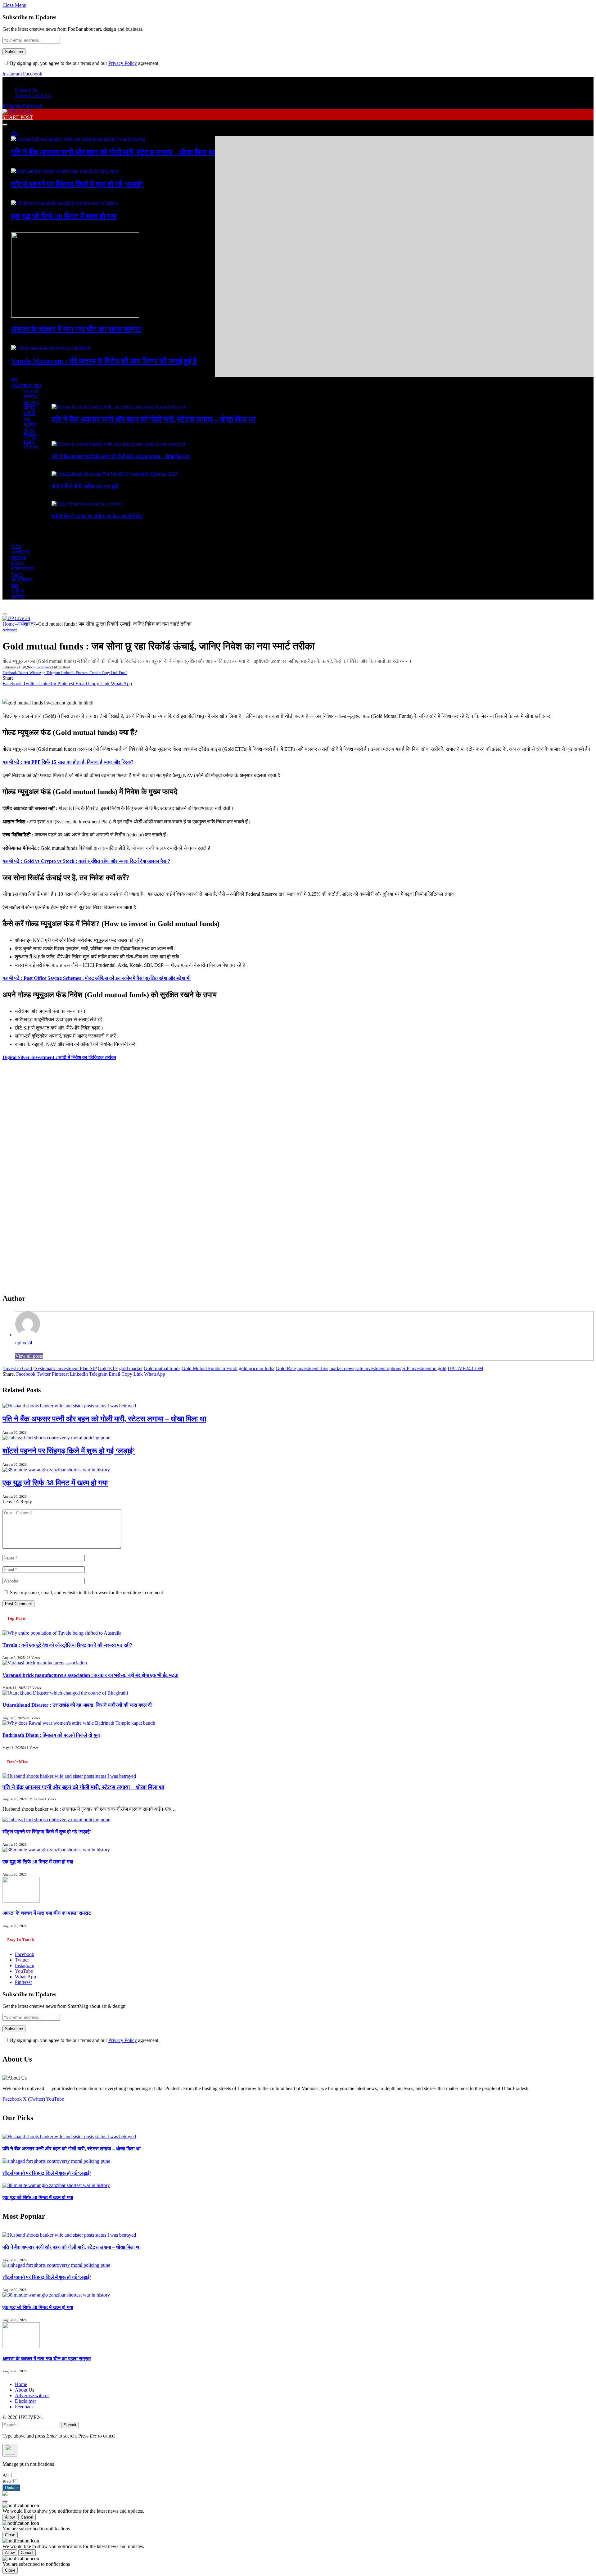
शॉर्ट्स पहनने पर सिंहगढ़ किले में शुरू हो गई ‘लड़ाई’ (77, 184)
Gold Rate (286, 1368)
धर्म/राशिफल (22, 580)
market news (342, 1368)
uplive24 (24, 1343)
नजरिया (18, 597)
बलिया (29, 430)
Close (10, 2535)
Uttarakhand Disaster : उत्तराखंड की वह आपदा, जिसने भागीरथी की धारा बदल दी (77, 1705)
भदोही (29, 441)
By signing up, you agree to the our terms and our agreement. (84, 63)
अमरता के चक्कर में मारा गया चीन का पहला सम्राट (76, 329)
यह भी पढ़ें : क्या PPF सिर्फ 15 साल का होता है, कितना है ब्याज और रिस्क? (68, 762)
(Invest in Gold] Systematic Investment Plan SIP (50, 1368)
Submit (70, 2425)
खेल (15, 585)
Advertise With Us (33, 95)
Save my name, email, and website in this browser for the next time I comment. (87, 1593)
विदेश (16, 546)
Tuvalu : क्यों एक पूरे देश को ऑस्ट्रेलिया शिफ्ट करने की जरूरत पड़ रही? (67, 1645)
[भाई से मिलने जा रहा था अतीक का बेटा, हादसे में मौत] (87, 504)
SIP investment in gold (424, 1368)
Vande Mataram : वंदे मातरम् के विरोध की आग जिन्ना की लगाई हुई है (104, 361)
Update (11, 2488)
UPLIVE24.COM (465, 1368)
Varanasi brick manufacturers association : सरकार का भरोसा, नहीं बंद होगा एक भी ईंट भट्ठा (90, 1675)
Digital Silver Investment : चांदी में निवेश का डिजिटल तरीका (59, 1057)
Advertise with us (32, 2395)
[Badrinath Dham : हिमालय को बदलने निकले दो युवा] (79, 1723)
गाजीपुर (30, 425)
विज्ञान (17, 574)
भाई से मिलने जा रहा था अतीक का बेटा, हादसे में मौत (97, 516)
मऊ (27, 419)
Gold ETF (108, 1368)
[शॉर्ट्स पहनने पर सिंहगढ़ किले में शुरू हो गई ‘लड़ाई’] (65, 171)
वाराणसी (31, 391)
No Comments (41, 667)
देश (14, 380)
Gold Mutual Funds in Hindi (210, 1368)
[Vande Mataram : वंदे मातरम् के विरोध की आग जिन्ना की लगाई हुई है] (51, 348)
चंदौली (29, 413)
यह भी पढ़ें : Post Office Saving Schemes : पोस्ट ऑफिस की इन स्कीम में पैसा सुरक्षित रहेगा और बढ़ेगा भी (97, 978)
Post (7, 2481)
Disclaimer (25, 2401)
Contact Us (26, 90)
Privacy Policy (123, 63)
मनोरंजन (19, 557)
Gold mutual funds (162, 1368)
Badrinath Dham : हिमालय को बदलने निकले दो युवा (51, 1735)
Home (21, 2384)
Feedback (24, 2407)
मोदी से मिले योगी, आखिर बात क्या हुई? (85, 486)
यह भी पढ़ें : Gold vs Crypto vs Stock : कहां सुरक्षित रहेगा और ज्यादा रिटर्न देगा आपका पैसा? (86, 861)
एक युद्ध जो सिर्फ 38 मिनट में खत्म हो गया (64, 216)
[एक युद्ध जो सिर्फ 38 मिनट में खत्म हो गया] (65, 203)
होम (14, 133)
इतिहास (18, 563)
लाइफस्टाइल (23, 569)
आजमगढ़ (31, 402)
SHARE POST (18, 117)
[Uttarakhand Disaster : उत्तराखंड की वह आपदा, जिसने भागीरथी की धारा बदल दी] (65, 1693)
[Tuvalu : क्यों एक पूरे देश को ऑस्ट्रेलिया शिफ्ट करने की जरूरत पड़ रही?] (62, 1633)
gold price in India (257, 1368)
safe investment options (378, 1368)
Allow (10, 2517)
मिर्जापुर (30, 436)
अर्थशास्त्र (20, 552)
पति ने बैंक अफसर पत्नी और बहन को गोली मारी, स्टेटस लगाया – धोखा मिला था (113, 152)
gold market (131, 1368)
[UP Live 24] (16, 112)
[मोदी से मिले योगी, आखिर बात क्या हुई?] (115, 474)
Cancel (27, 2517)
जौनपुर (30, 408)
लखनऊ (31, 397)
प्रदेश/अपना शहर (26, 385)
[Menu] (5, 124)
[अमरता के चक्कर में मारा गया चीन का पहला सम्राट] (75, 316)
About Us (25, 2390)
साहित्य (18, 591)
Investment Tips (313, 1368)
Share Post (96, 607)
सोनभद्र (31, 447)
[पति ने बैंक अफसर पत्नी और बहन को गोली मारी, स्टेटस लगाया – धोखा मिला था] (78, 139)
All (6, 2475)
